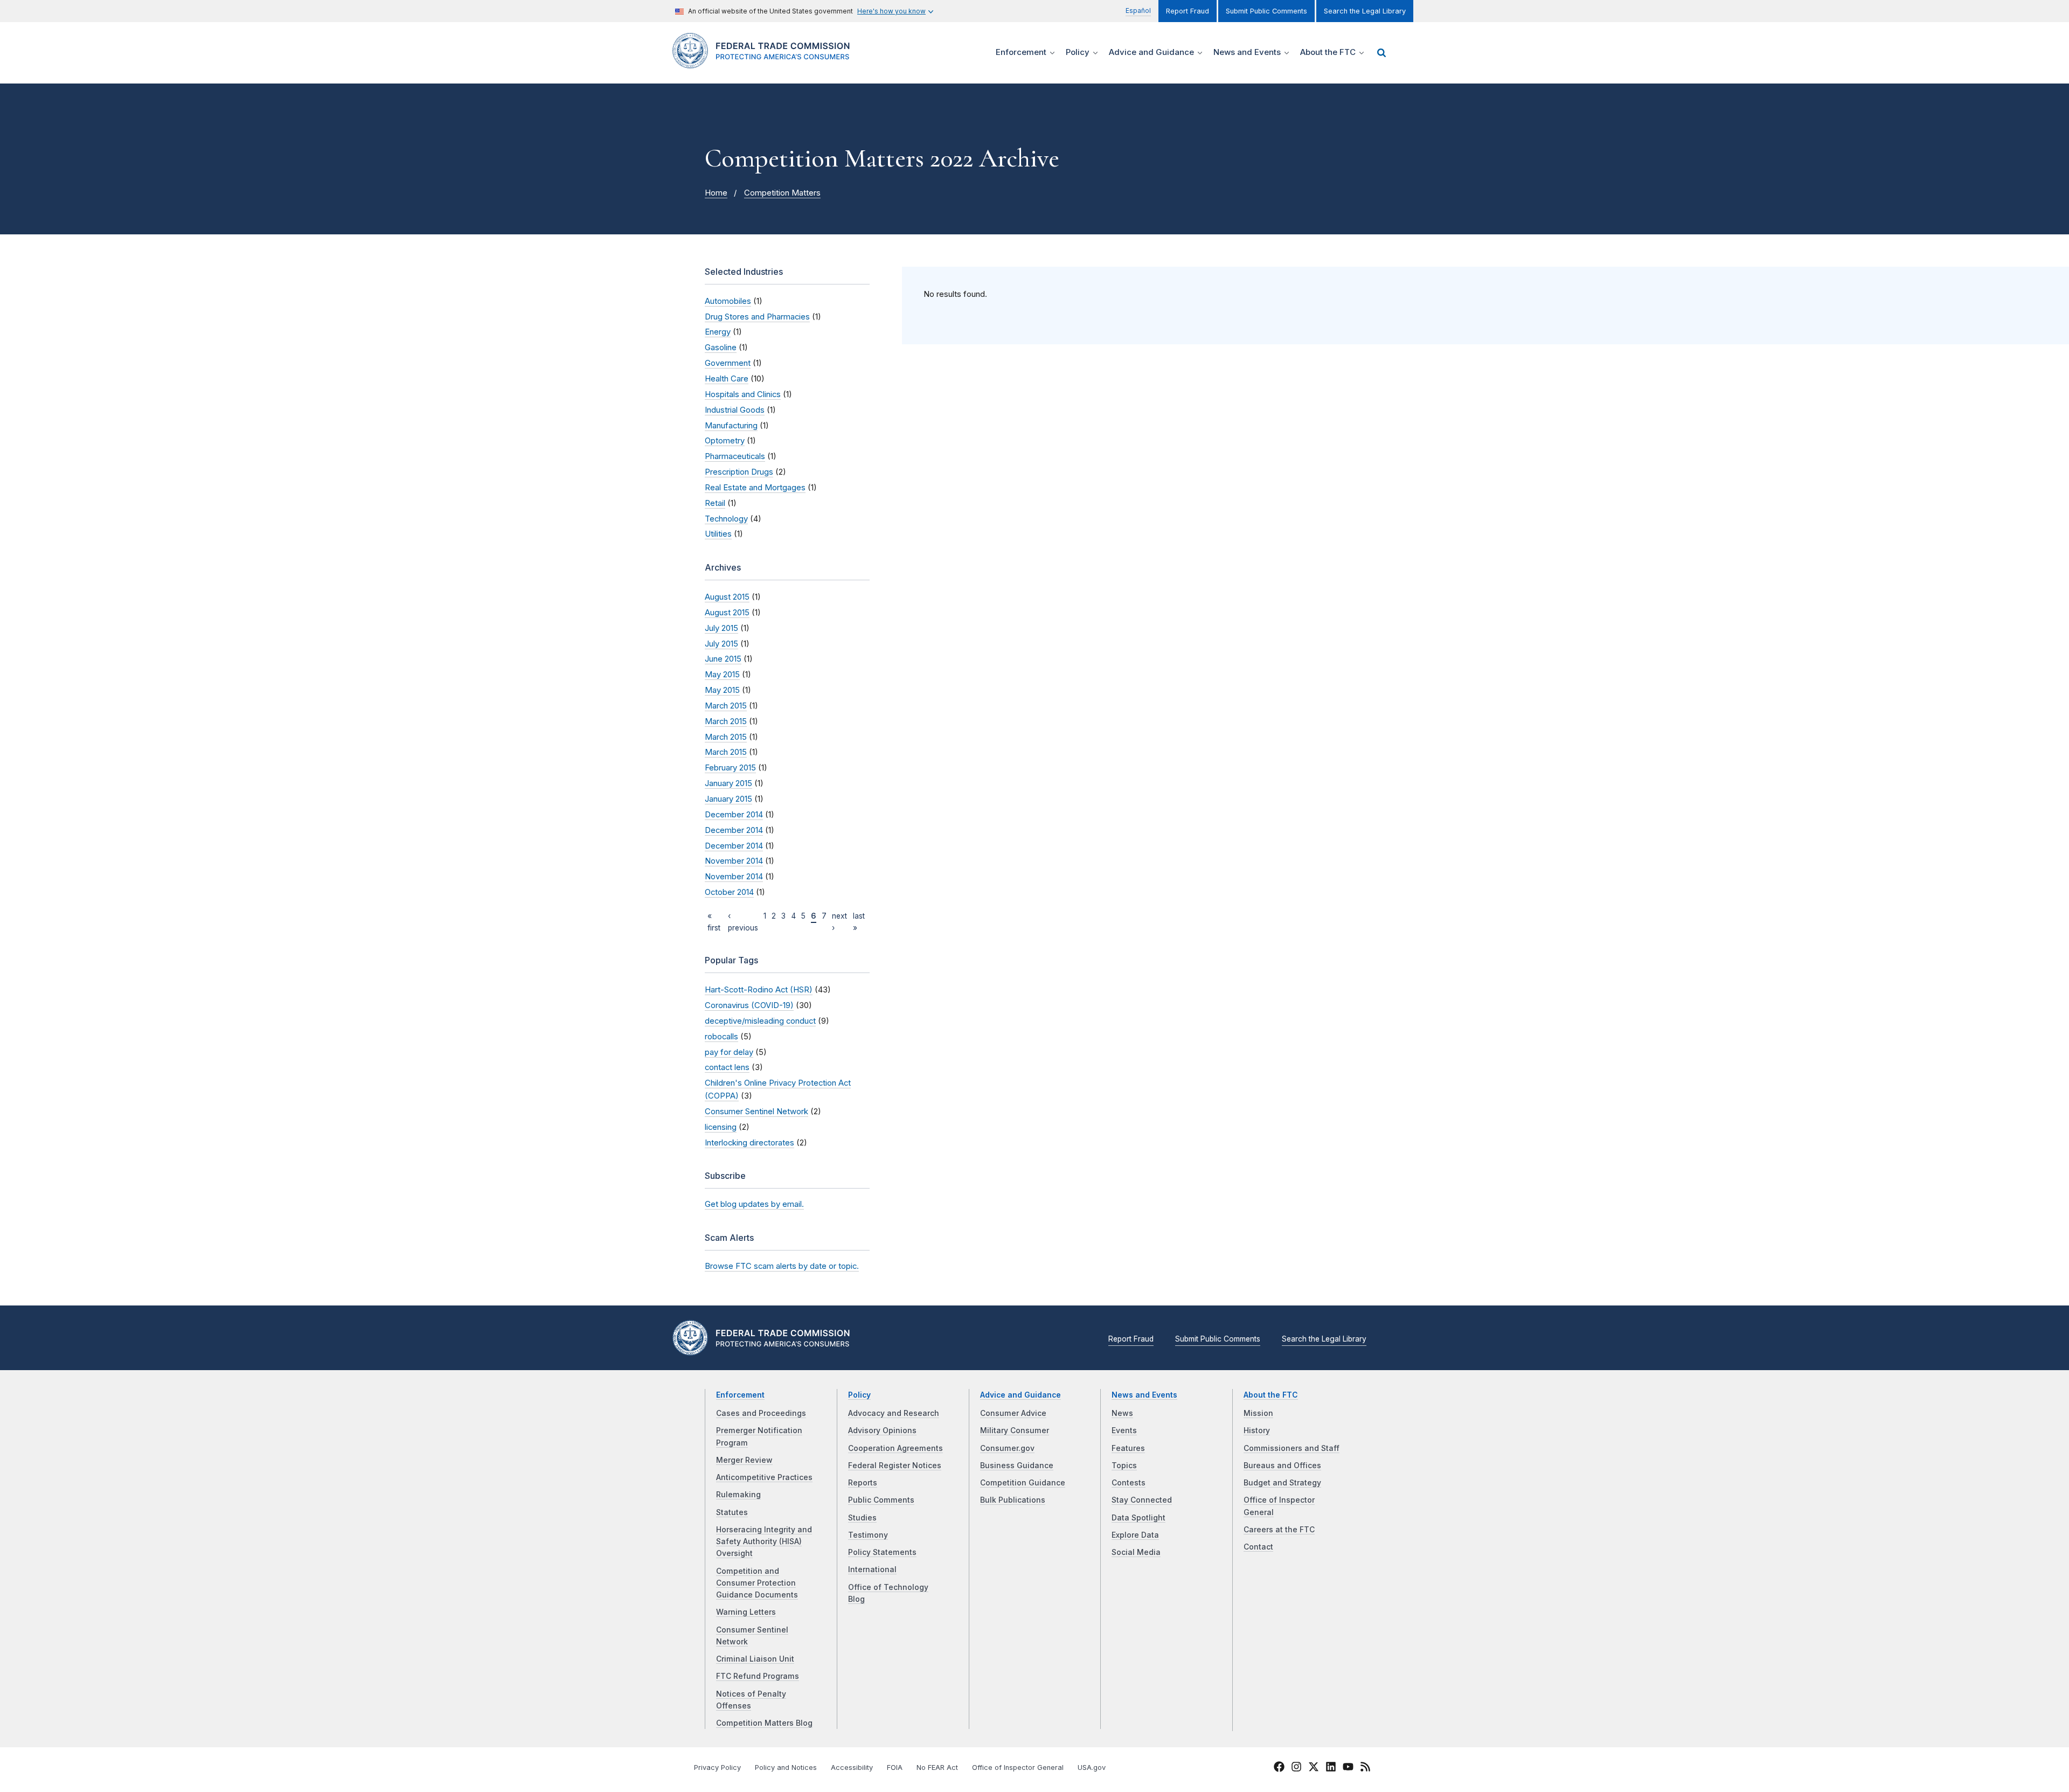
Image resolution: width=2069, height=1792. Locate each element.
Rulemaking (738, 1495)
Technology (726, 519)
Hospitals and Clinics (743, 394)
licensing (721, 1127)
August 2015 (727, 597)
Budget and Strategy (1282, 1483)
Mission (1258, 1413)
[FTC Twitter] (1314, 1766)
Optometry (725, 441)
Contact (1258, 1547)
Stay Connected (1142, 1500)
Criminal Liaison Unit (755, 1659)
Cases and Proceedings (761, 1413)
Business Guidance (1017, 1465)
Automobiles (728, 301)
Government (728, 363)
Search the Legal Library (1365, 11)
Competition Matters (782, 193)
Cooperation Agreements (895, 1448)
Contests (1129, 1483)
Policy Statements (882, 1552)
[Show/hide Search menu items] (1381, 53)
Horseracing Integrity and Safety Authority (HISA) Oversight (764, 1542)
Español (1138, 11)
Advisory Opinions (882, 1430)
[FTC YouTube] (1348, 1768)
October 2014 (729, 892)
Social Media (1136, 1552)
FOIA (895, 1767)
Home (716, 193)
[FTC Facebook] (1279, 1768)
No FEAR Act (937, 1767)
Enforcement (740, 1395)
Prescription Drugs (739, 472)
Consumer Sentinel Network (756, 1112)
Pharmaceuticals (735, 456)
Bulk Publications (1013, 1500)
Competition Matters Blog (764, 1723)
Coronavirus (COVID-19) (749, 1005)
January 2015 (728, 783)
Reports (863, 1483)
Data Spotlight (1138, 1518)
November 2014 (734, 861)
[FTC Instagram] (1296, 1768)
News (1122, 1413)
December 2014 (734, 815)
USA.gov (1092, 1767)
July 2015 (721, 628)
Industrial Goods (735, 410)
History (1257, 1430)
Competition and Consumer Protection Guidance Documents (757, 1583)
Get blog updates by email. (754, 1204)
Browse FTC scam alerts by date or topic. (782, 1266)
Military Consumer (1015, 1430)
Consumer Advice (1013, 1413)
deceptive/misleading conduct (760, 1021)
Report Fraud (1188, 11)
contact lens (727, 1067)
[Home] (765, 62)
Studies (862, 1518)
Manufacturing (731, 426)
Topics (1124, 1465)
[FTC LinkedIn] (1331, 1768)
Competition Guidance (1023, 1483)
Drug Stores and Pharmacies (757, 317)
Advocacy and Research (894, 1413)
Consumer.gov (1007, 1448)
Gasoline (721, 348)
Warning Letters (746, 1612)
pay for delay (729, 1052)
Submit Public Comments (1266, 11)
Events (1124, 1430)
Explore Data (1135, 1535)
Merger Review (744, 1460)
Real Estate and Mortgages (755, 488)
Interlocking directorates (749, 1143)
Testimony (868, 1535)
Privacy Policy (717, 1767)
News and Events (1144, 1395)
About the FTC (1271, 1395)
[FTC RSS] (1365, 1768)
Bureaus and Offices (1282, 1465)
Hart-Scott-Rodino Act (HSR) (759, 990)
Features (1128, 1448)
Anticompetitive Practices (764, 1477)
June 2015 (723, 659)
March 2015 (726, 706)
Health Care (727, 379)
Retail (715, 503)
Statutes (732, 1512)
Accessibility (852, 1767)
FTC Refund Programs (758, 1676)
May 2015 (722, 675)
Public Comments (881, 1500)
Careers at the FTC (1279, 1530)
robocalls (721, 1037)
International (872, 1569)
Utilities (718, 534)
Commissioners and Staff (1292, 1448)
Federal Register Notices (895, 1465)
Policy (859, 1395)
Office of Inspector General (1018, 1767)
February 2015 (730, 768)
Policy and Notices (786, 1767)
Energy (718, 332)
